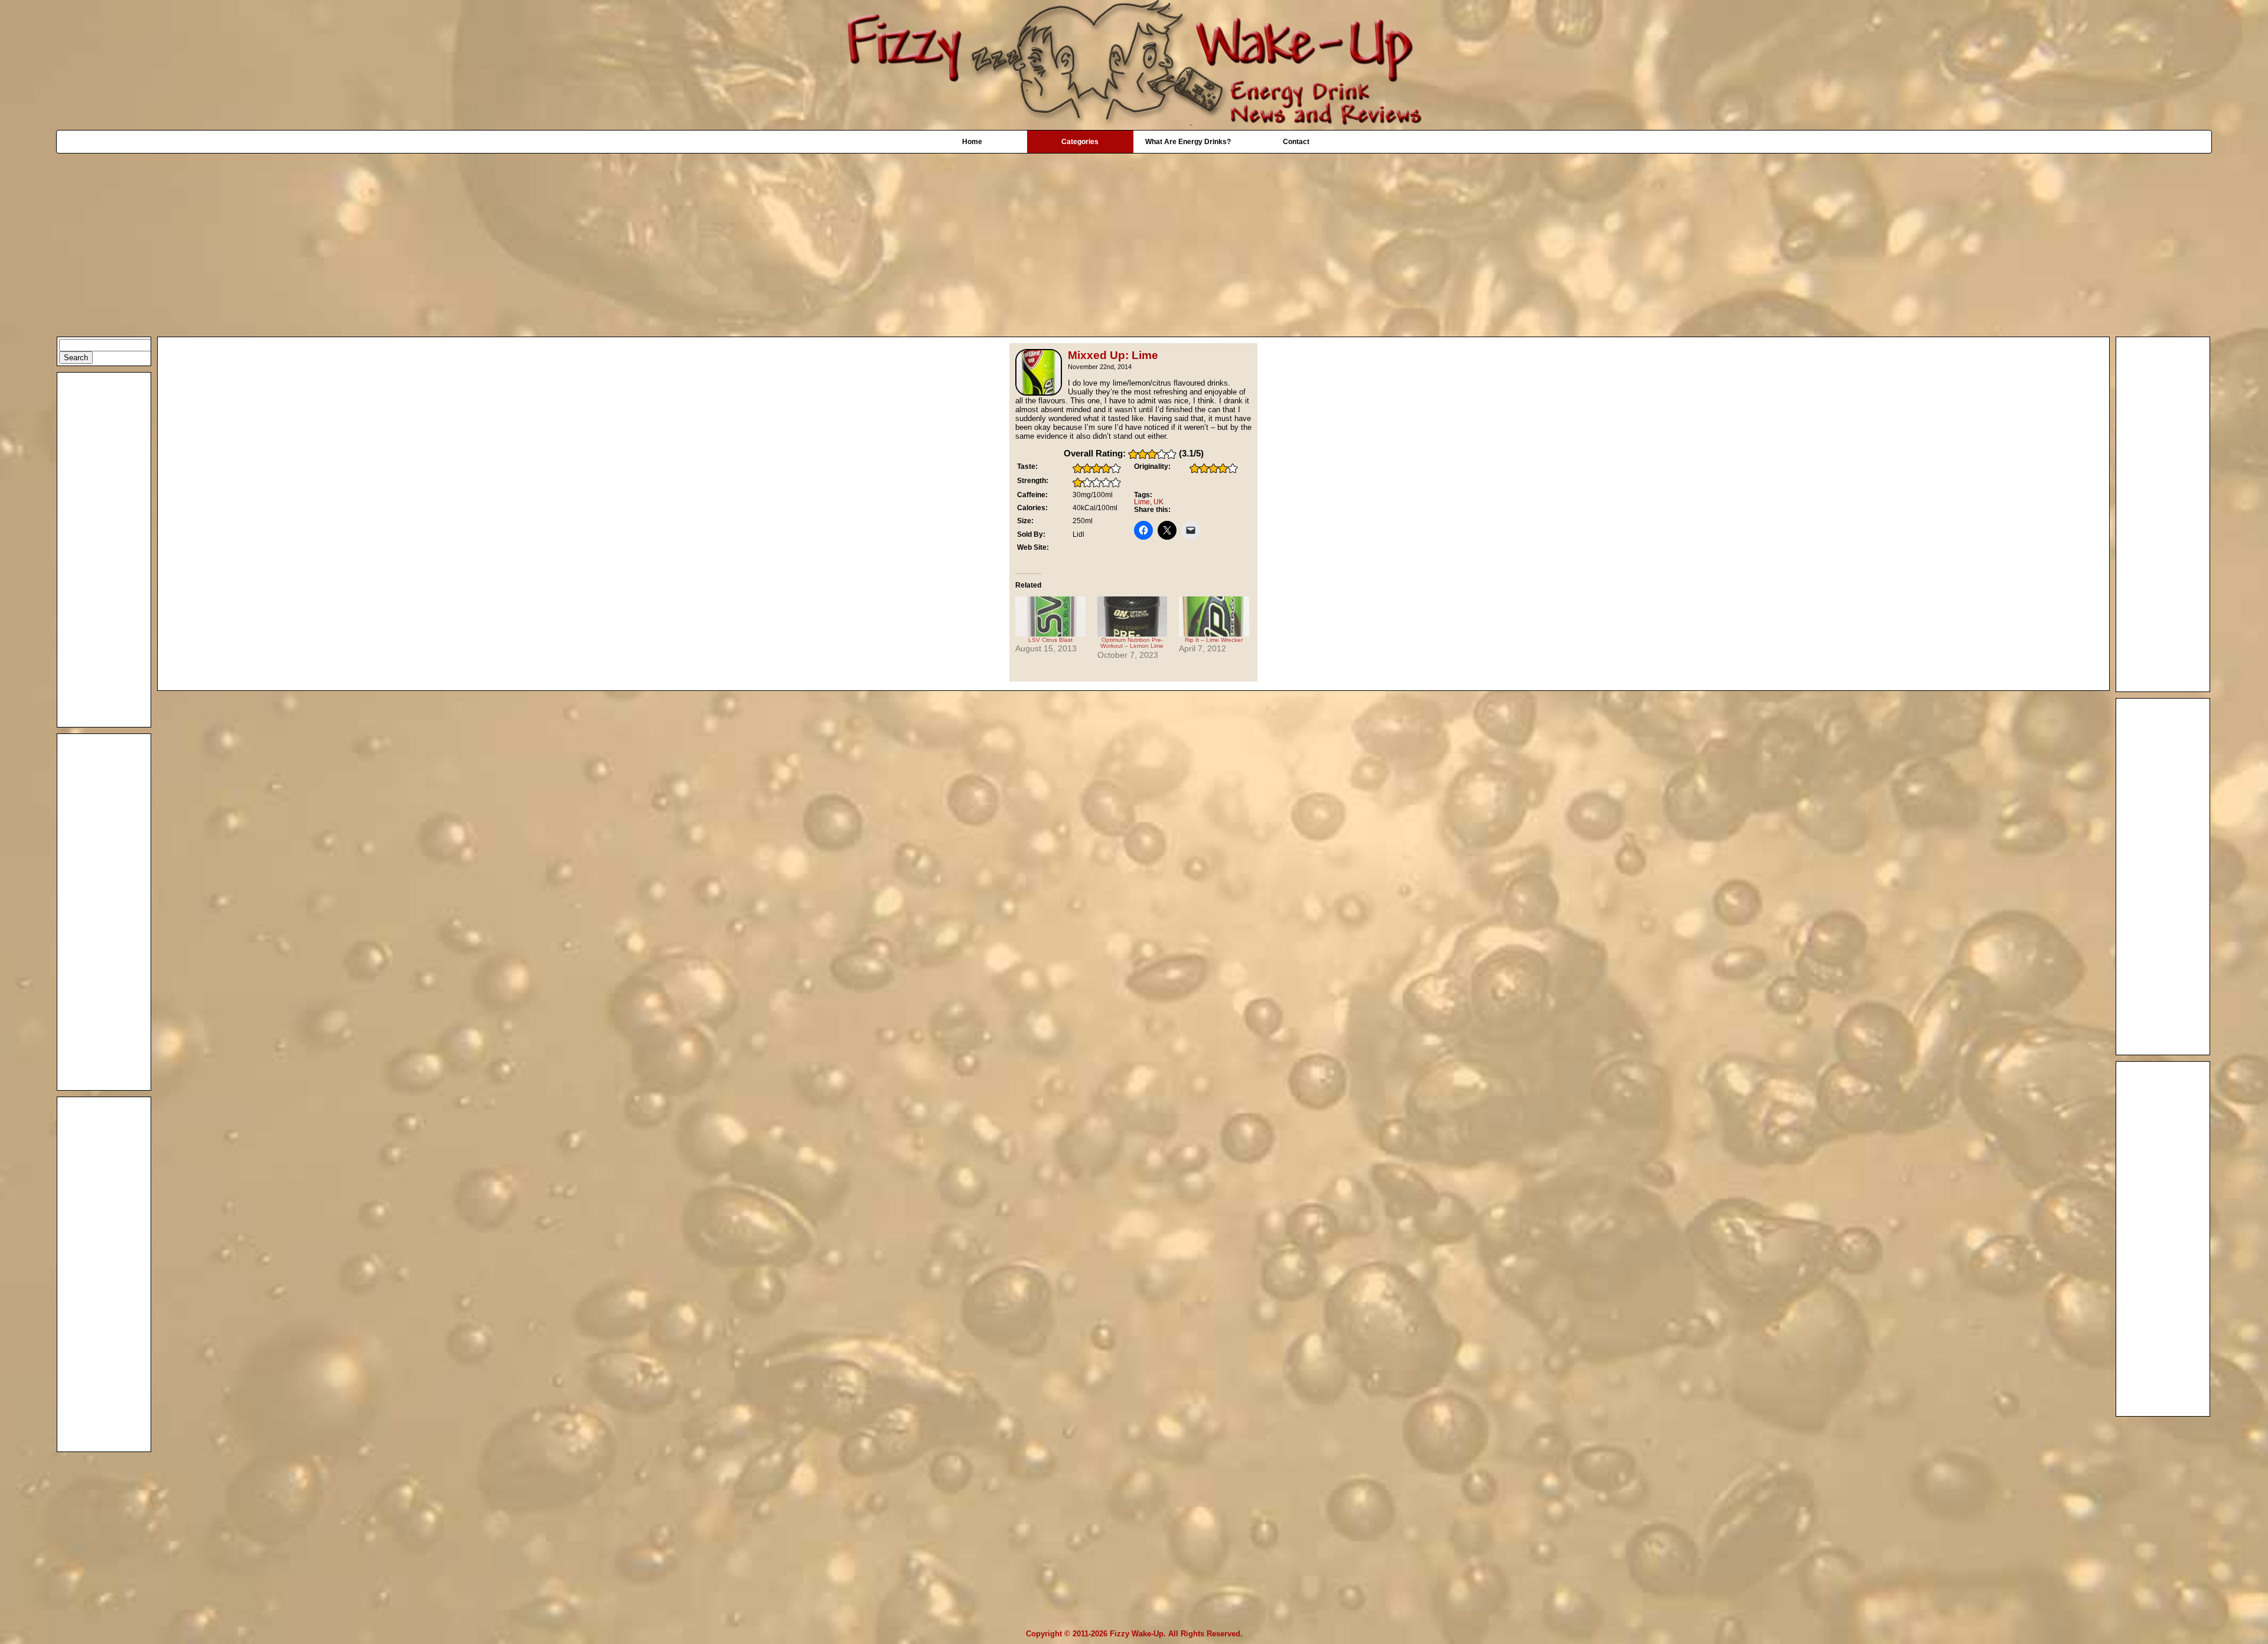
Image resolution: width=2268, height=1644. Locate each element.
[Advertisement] (1134, 239)
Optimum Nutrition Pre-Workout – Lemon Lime (1132, 643)
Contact (1296, 142)
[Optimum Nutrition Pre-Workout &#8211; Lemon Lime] (1133, 616)
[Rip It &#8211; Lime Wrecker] (1214, 616)
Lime (1142, 502)
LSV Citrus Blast (1050, 640)
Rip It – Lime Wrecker (1214, 640)
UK (1159, 502)
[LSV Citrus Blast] (1050, 616)
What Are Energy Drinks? (1188, 142)
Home (972, 142)
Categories (1080, 142)
